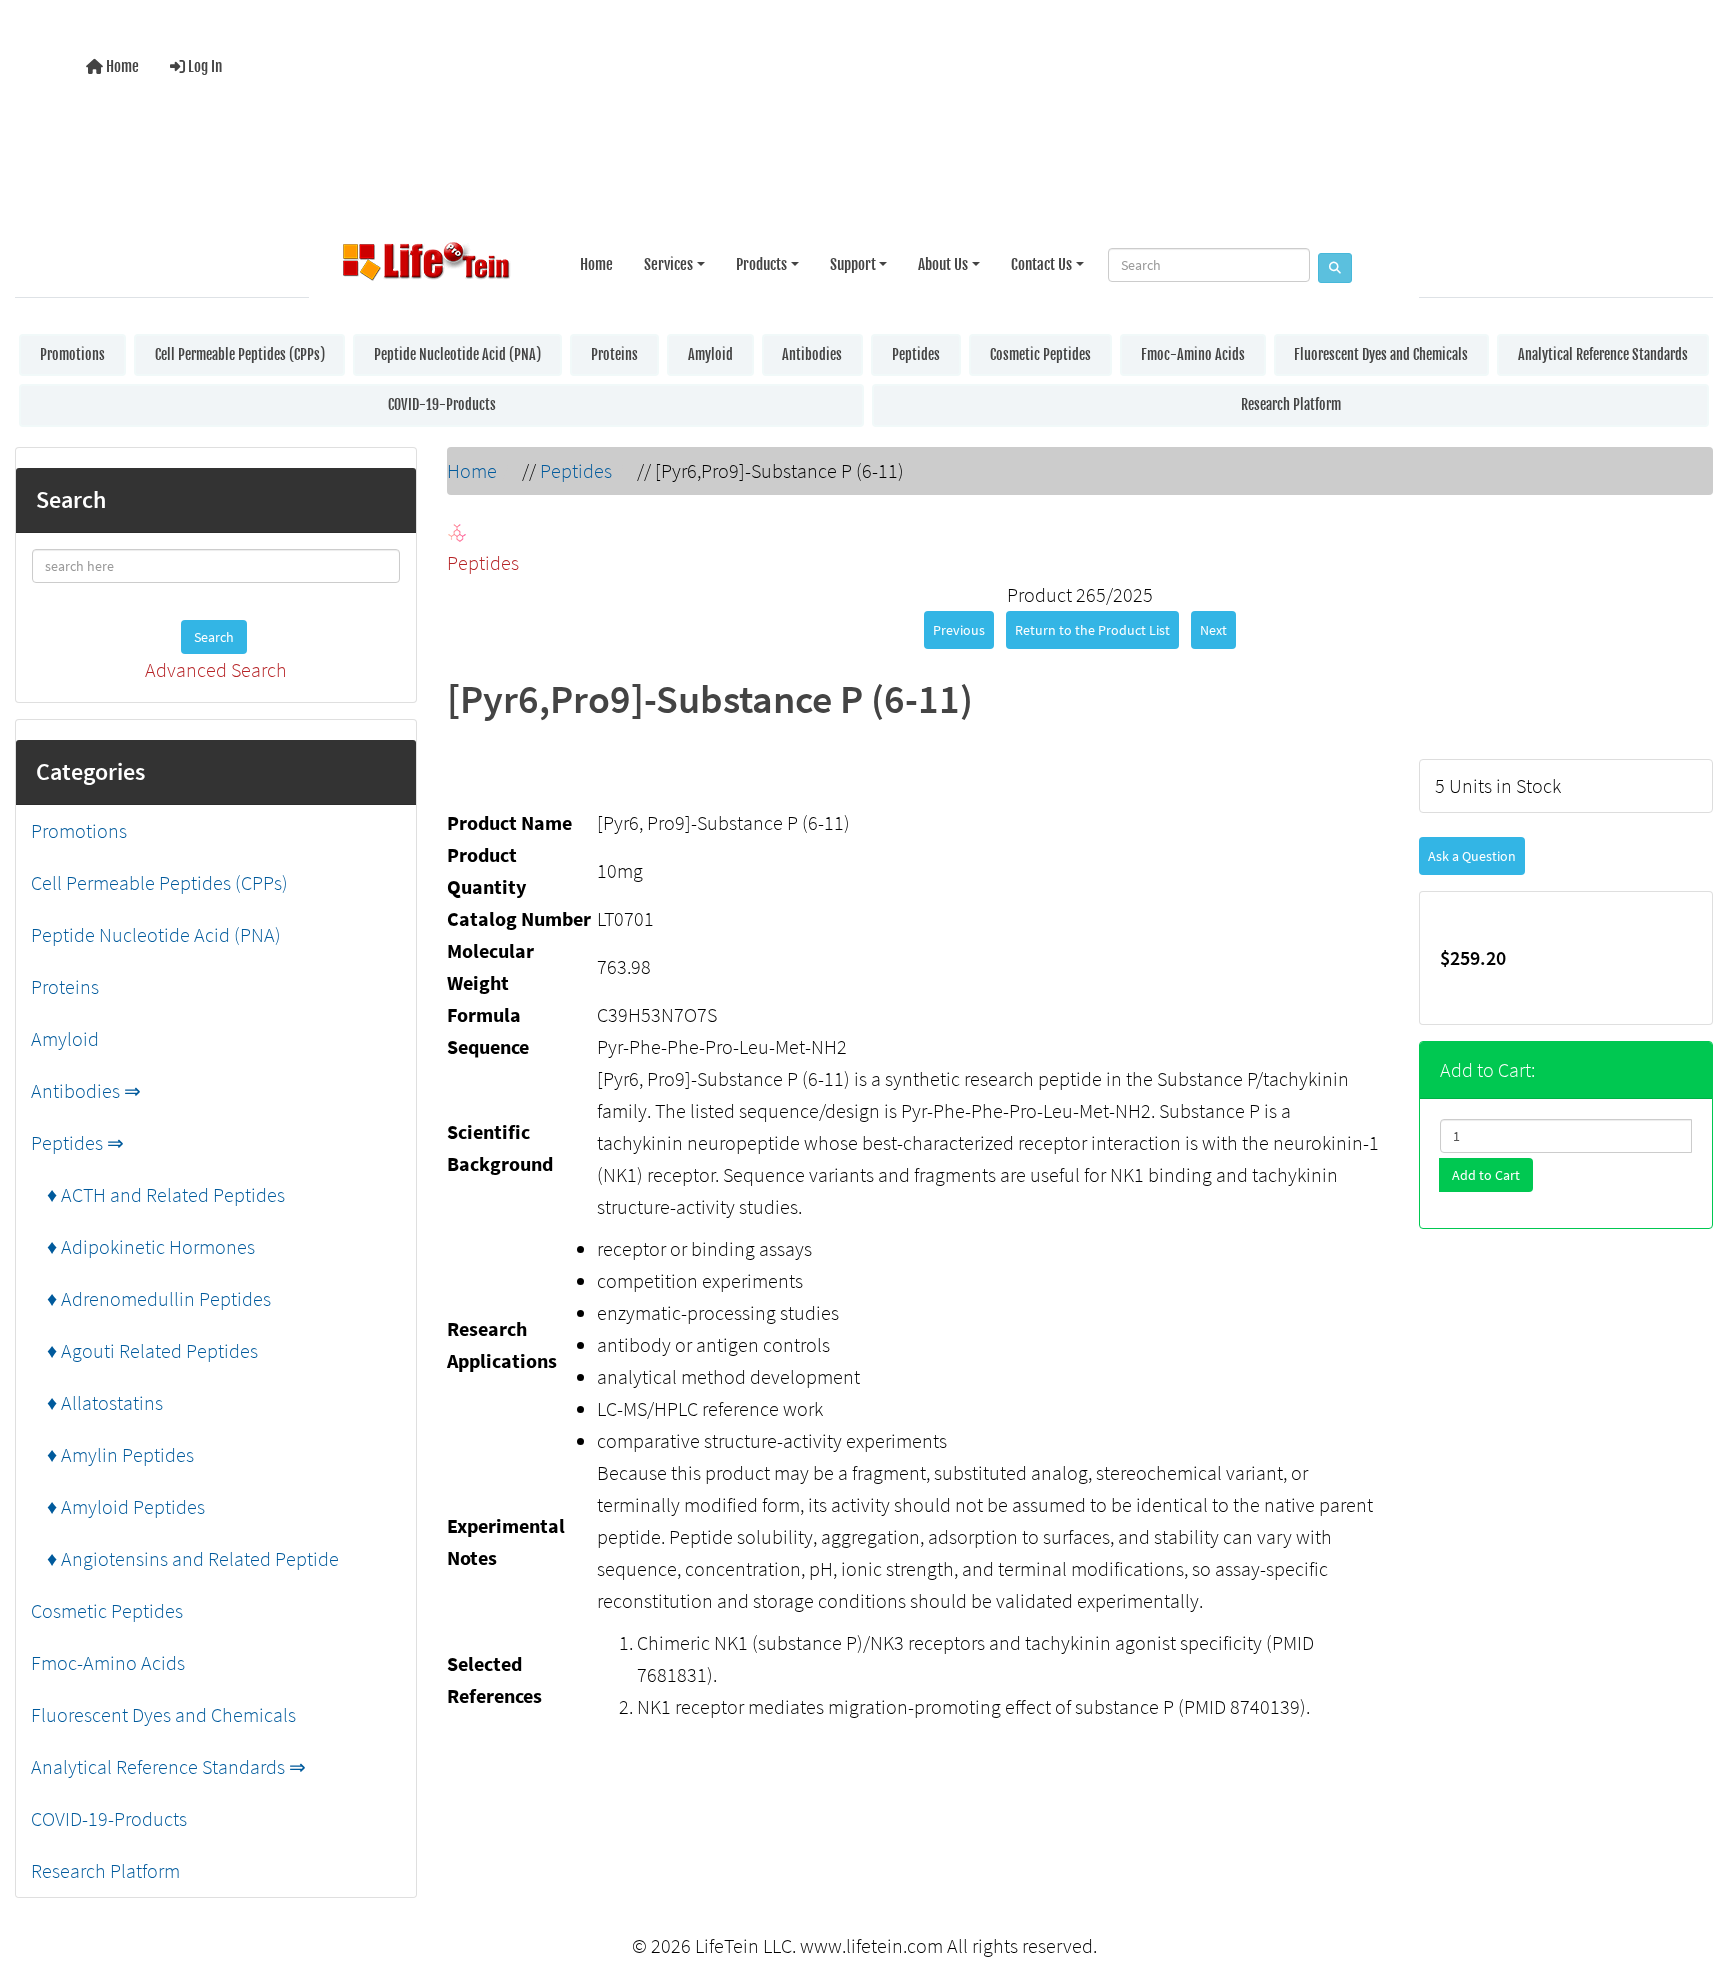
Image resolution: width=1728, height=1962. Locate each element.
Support (853, 264)
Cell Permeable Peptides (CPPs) (240, 354)
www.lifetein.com (871, 1945)
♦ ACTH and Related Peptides (158, 1194)
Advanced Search (216, 669)
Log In (203, 66)
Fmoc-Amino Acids (1193, 354)
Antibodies (812, 354)
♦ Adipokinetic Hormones (143, 1246)
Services (668, 264)
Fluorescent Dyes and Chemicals (1381, 354)
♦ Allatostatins (97, 1402)
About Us (943, 264)
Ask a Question (1472, 856)
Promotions (72, 354)
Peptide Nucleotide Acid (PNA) (457, 354)
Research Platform (1291, 404)
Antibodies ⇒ (86, 1090)
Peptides (916, 354)
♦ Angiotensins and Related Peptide (185, 1558)
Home (121, 66)
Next (1213, 630)
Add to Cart (1486, 1175)
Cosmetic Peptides (1040, 354)
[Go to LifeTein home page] (426, 265)
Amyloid (710, 354)
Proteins (614, 354)
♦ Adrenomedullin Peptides (151, 1298)
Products (761, 264)
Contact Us (1041, 264)
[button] (1692, 1865)
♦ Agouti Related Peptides (144, 1350)
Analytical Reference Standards (1603, 354)
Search (214, 637)
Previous (959, 630)
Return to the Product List (1092, 630)
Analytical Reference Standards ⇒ (168, 1766)
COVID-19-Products (442, 404)
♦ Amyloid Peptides (118, 1506)
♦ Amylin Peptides (112, 1454)
